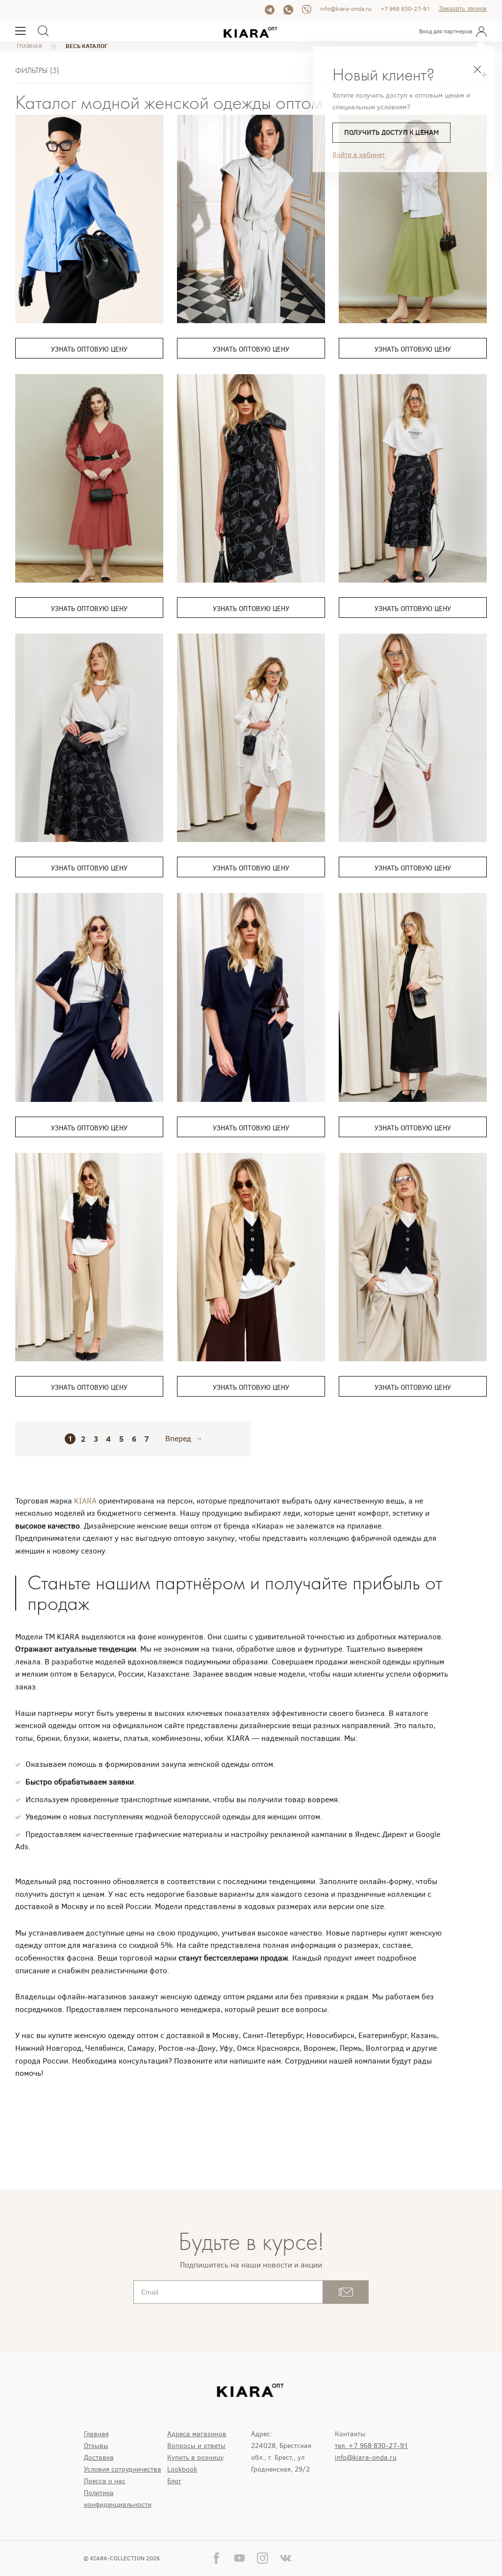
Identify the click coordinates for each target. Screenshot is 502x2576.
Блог (174, 2481)
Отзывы (96, 2446)
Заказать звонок (463, 9)
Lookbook (182, 2469)
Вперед (178, 1439)
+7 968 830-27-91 (405, 9)
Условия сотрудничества (123, 2469)
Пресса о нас (105, 2481)
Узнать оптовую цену (89, 349)
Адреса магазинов (197, 2434)
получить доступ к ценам (391, 132)
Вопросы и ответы (196, 2446)
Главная (96, 2434)
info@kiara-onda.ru (346, 9)
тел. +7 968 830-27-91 (372, 2446)
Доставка (99, 2458)
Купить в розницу (195, 2458)
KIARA (86, 1501)
